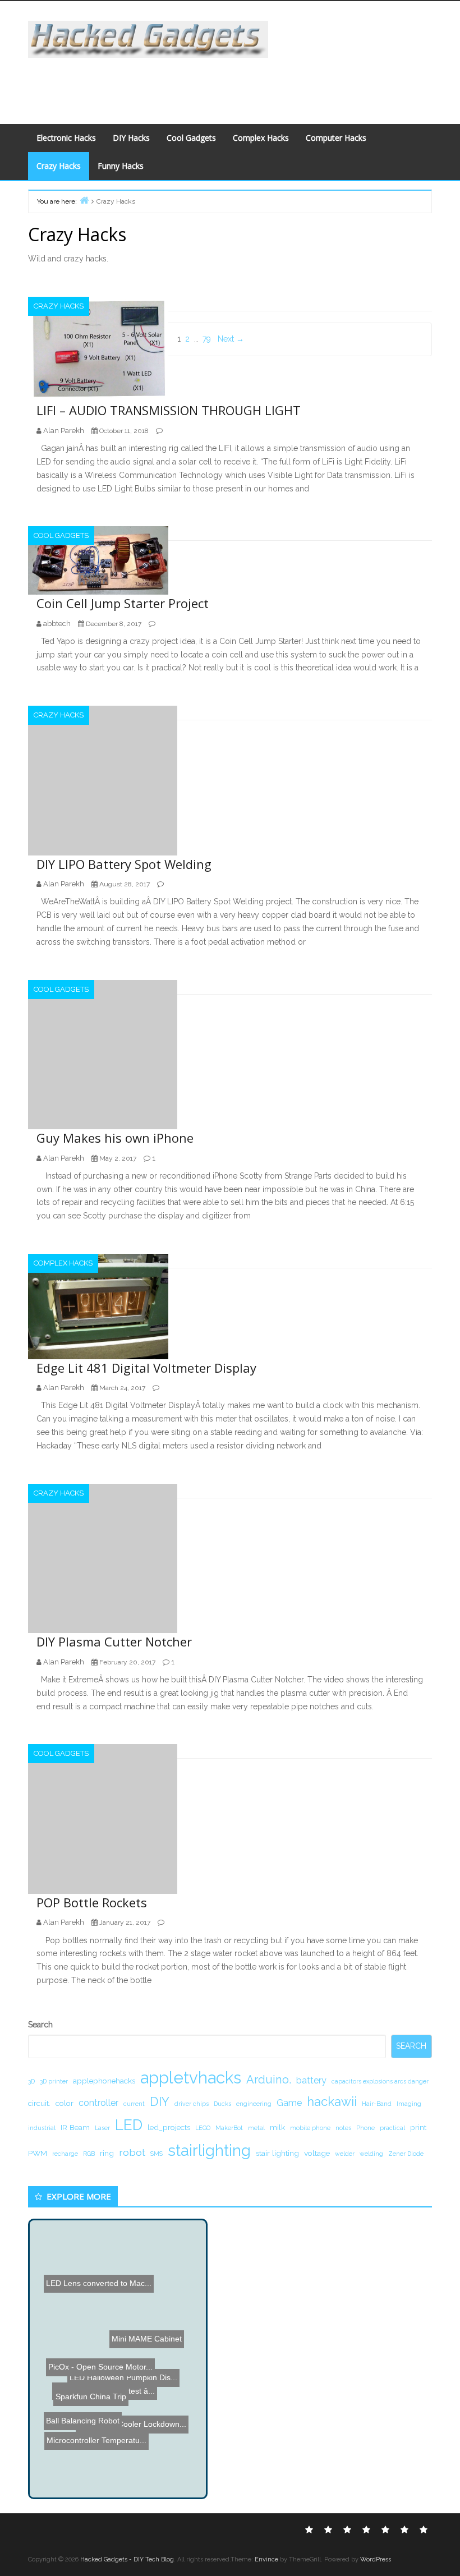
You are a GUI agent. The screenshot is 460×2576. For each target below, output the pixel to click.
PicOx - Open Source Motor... (88, 2398)
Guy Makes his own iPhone (115, 1138)
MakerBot (229, 2128)
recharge (65, 2154)
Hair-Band (377, 2104)
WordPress (376, 2559)
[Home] (84, 200)
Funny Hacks (121, 166)
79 (207, 339)
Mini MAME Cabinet (151, 2334)
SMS (157, 2154)
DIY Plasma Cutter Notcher (114, 1641)
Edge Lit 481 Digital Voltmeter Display (146, 1368)
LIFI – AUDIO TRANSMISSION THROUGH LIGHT (169, 410)
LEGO (203, 2128)
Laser (102, 2128)
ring (107, 2153)
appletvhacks (191, 2078)
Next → (231, 339)
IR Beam (75, 2127)
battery (311, 2080)
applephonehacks (104, 2081)
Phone (365, 2128)
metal (256, 2128)
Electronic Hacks (66, 138)
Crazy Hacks (59, 166)
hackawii (332, 2101)
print (418, 2127)
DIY (160, 2101)
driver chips (192, 2104)
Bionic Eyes (60, 2462)
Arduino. (269, 2080)
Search (40, 2025)
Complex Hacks (261, 138)
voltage (317, 2153)
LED (129, 2125)
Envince (266, 2559)
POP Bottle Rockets (92, 1902)
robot (132, 2152)
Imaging (409, 2104)
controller (98, 2103)
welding (371, 2154)
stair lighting (277, 2153)
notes (343, 2128)
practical (392, 2128)
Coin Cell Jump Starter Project (123, 603)
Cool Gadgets (191, 138)
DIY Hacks (131, 138)
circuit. (39, 2103)
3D (31, 2081)
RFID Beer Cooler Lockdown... (137, 2364)
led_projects (169, 2127)
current (134, 2104)
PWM (38, 2153)
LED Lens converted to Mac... (95, 2334)
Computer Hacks (336, 138)
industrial (42, 2128)
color (65, 2103)
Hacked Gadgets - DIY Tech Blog (127, 2559)
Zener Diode (406, 2154)
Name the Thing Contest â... (101, 2410)
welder (345, 2154)
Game (289, 2103)
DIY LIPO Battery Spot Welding (124, 864)
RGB (89, 2154)
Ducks (222, 2104)
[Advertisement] (228, 83)
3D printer (54, 2081)
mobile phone (310, 2128)
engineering (254, 2104)
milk (277, 2127)
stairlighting (209, 2150)
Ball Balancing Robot (97, 2424)
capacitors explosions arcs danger (380, 2081)
